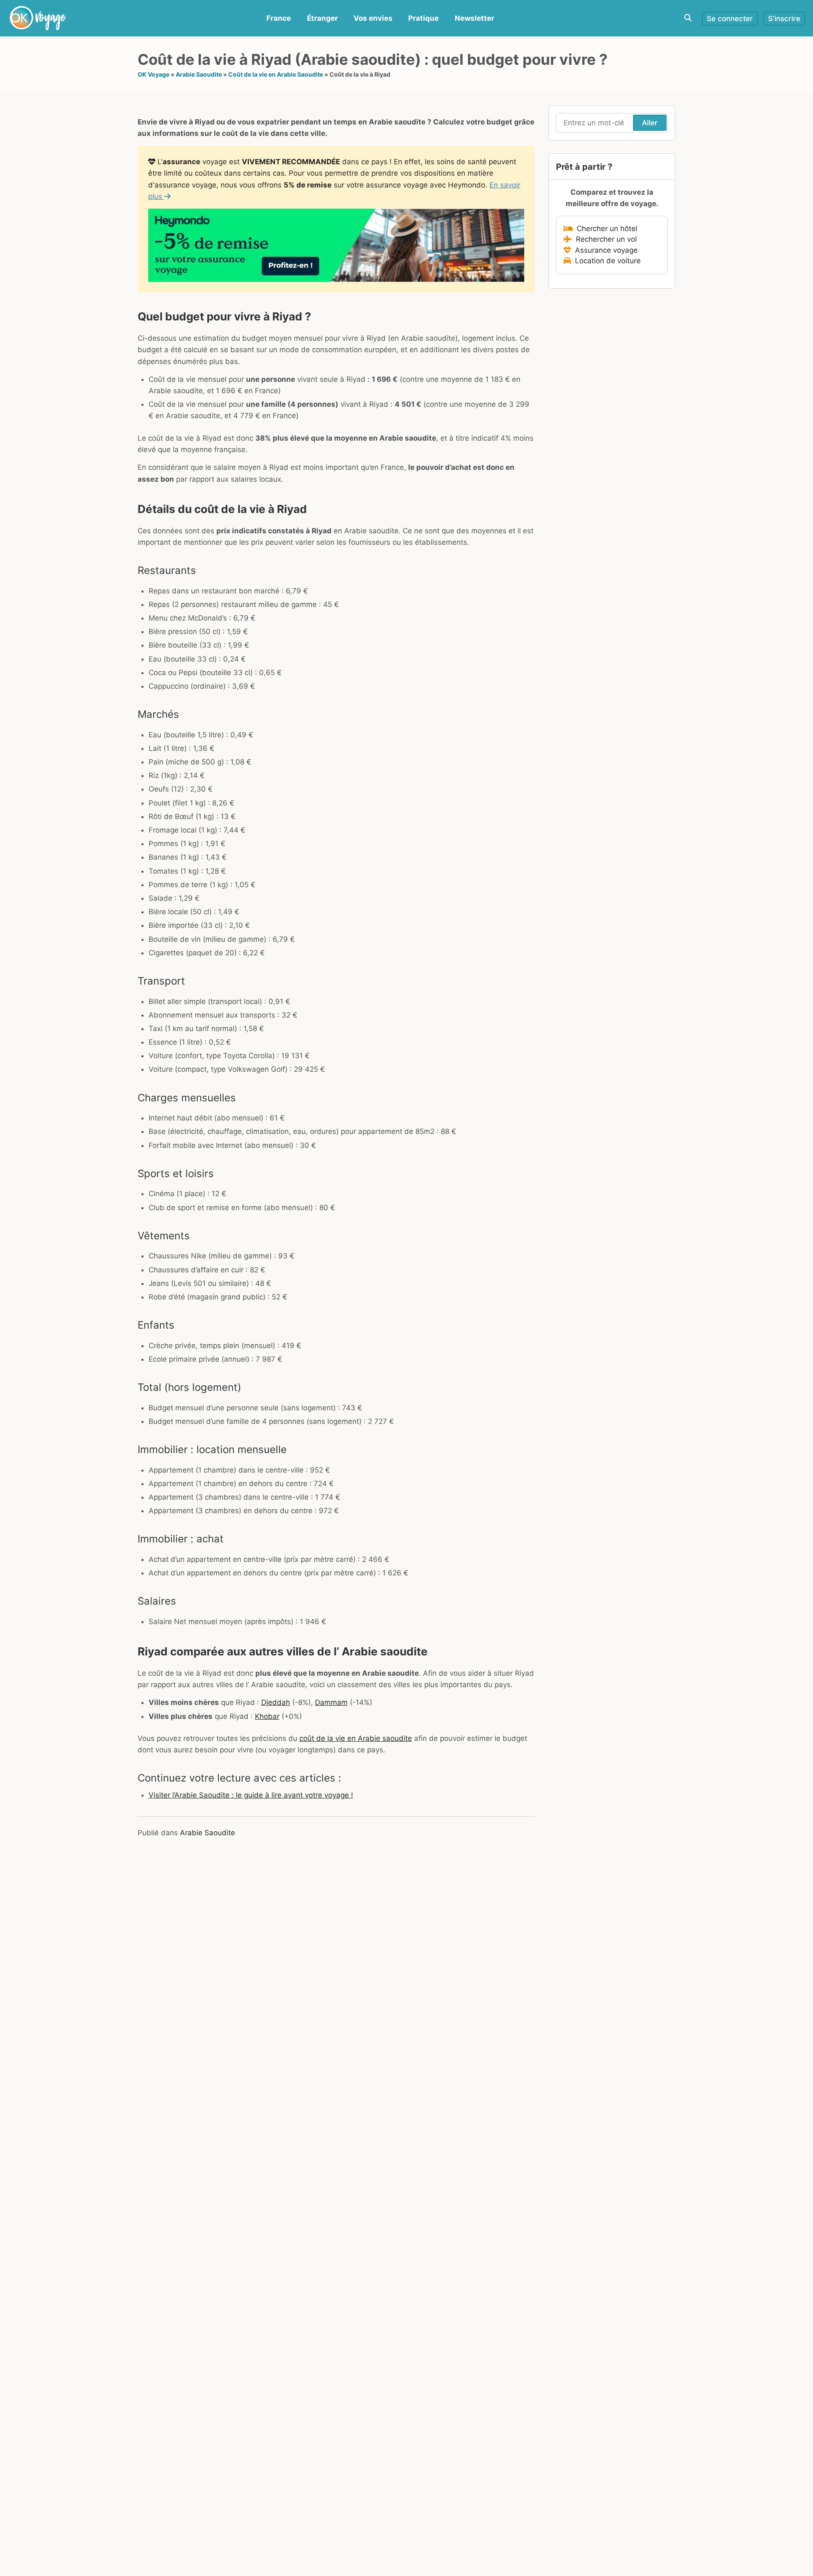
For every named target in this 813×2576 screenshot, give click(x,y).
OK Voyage (153, 74)
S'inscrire (784, 19)
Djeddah (276, 1702)
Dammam (331, 1702)
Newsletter (474, 18)
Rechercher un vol (604, 239)
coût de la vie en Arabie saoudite (356, 1738)
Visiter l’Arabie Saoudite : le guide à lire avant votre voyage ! (251, 1795)
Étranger (322, 18)
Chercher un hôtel (605, 229)
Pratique (423, 18)
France (279, 18)
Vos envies (373, 18)
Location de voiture (606, 261)
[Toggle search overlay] (688, 18)
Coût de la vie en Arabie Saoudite (276, 74)
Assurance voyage (604, 250)
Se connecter (730, 19)
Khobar (267, 1716)
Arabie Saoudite (199, 74)
